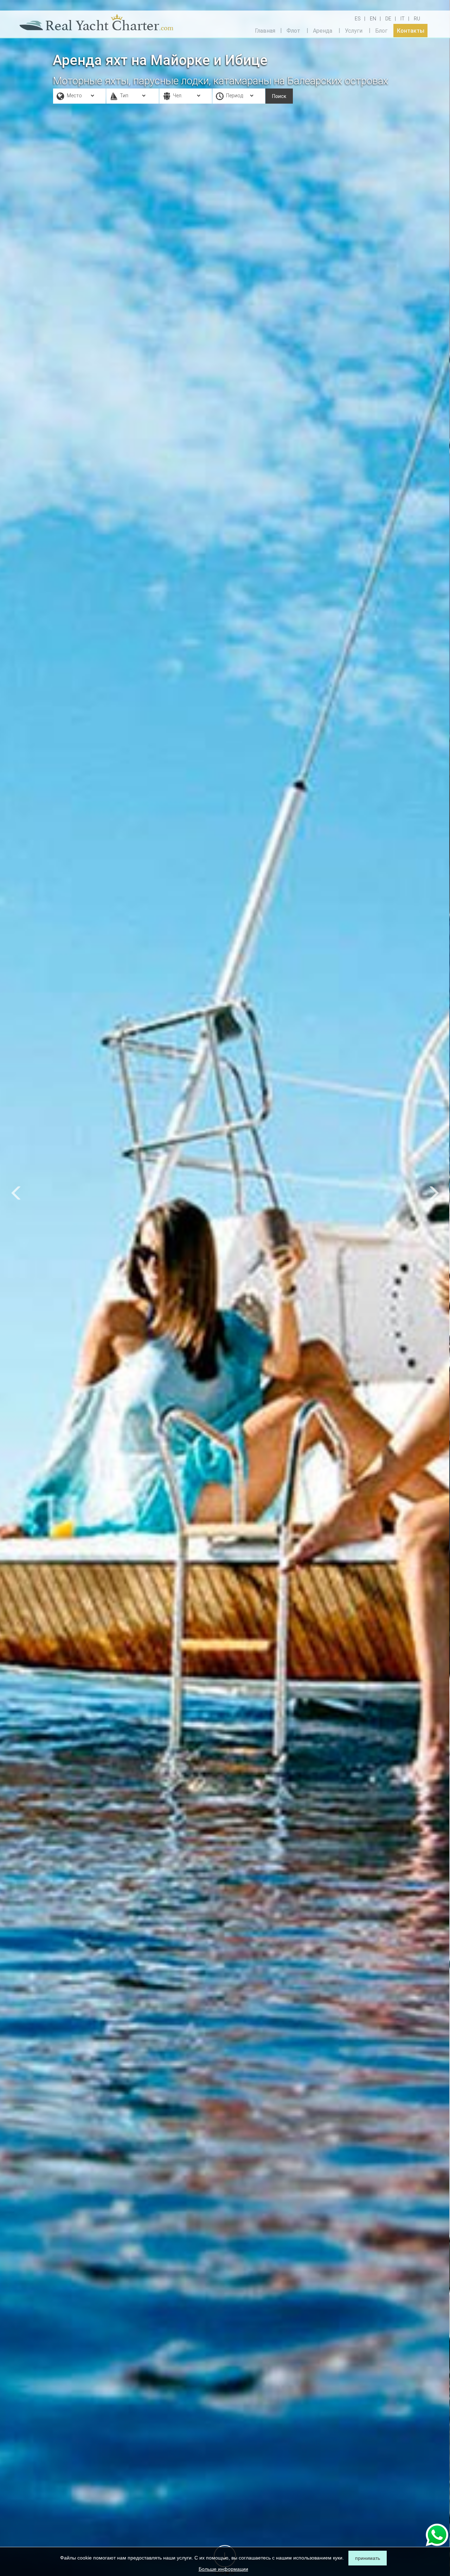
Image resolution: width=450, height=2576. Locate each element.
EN (373, 19)
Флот (293, 30)
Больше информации (223, 2569)
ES (358, 19)
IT (403, 19)
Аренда (323, 30)
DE (388, 19)
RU (417, 19)
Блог (381, 30)
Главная (265, 30)
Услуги (354, 30)
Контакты (411, 30)
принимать (368, 2558)
